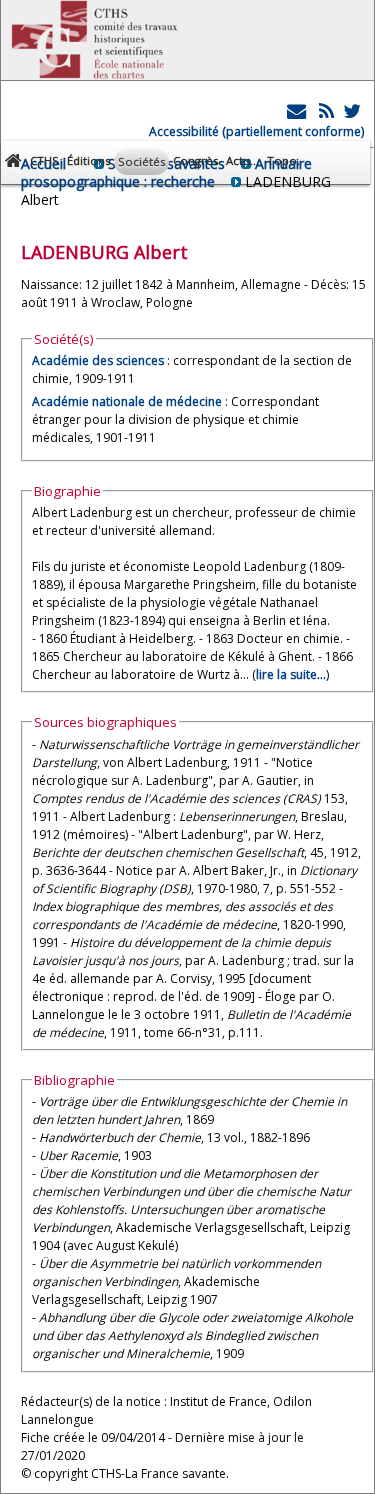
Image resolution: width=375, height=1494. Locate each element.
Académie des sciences (99, 360)
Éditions (88, 160)
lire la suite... (291, 674)
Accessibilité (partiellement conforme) (256, 131)
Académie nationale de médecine (127, 401)
